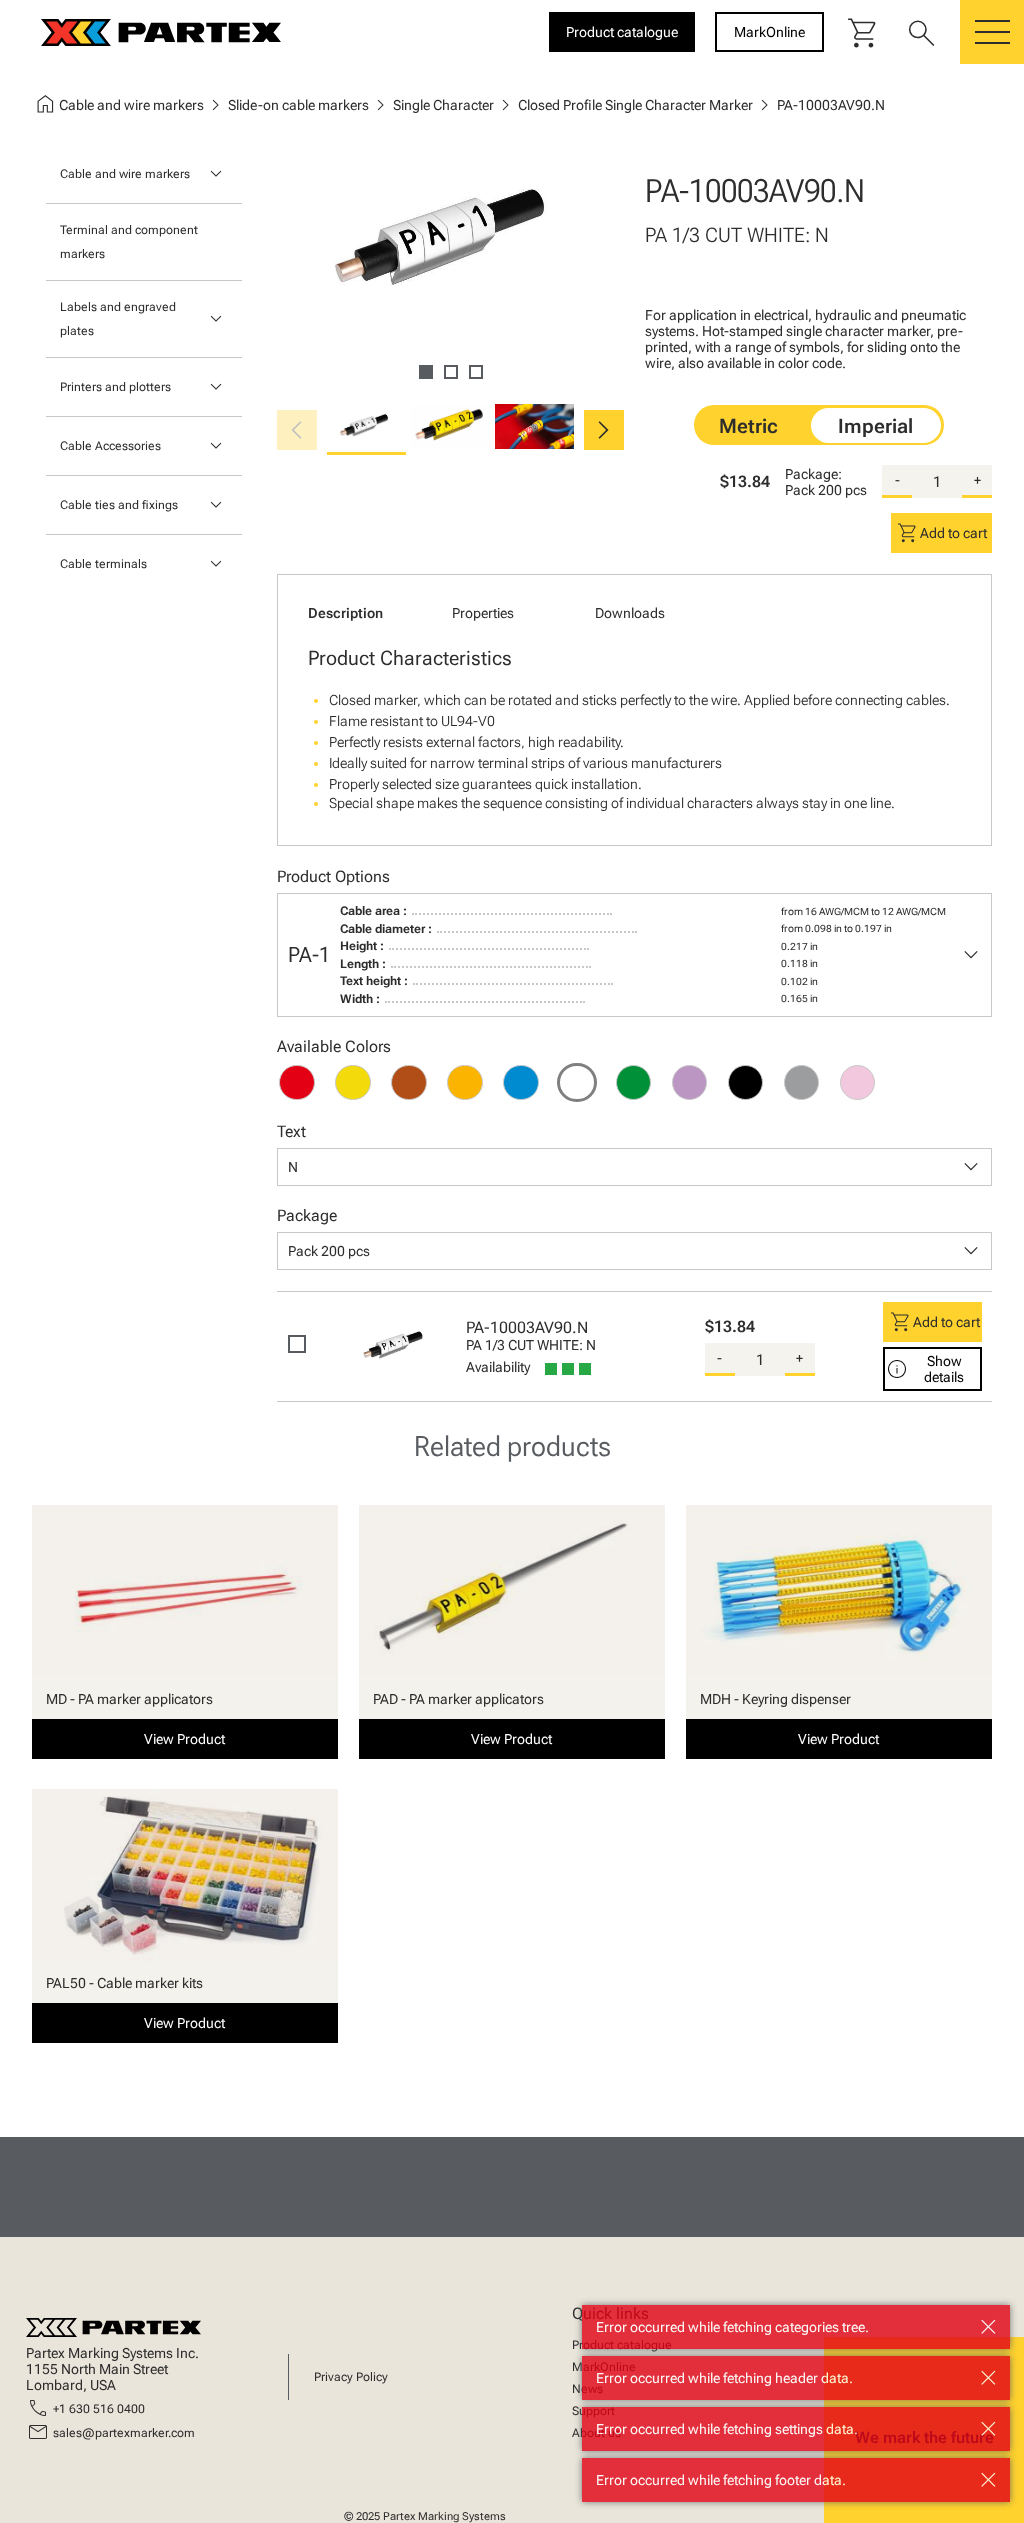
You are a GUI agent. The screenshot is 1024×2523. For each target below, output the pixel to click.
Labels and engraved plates (118, 319)
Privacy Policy (351, 2377)
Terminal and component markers (129, 242)
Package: (813, 474)
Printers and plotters (115, 387)
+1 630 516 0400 (99, 2409)
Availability (498, 1367)
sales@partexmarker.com (124, 2433)
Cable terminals (103, 564)
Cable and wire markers (125, 174)
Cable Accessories (110, 446)
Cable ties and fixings (119, 505)
